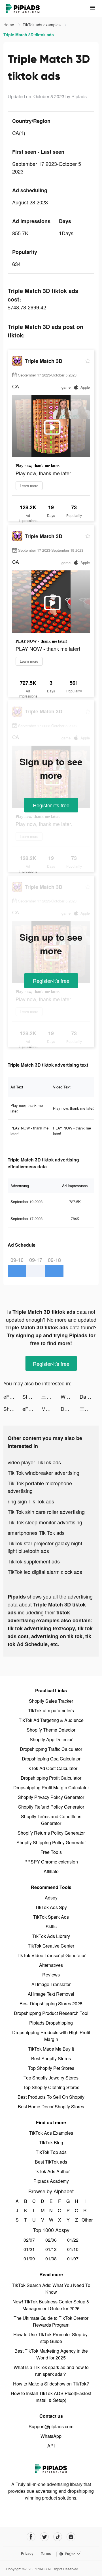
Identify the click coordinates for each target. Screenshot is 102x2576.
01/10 (73, 2249)
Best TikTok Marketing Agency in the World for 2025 (51, 2354)
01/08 (51, 2259)
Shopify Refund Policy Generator (51, 1807)
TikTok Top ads (51, 2152)
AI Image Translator (51, 1984)
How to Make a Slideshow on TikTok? (51, 2384)
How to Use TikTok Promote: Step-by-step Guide (51, 2338)
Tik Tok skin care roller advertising (46, 1512)
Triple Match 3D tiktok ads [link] (29, 35)
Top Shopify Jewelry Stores (51, 2078)
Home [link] (9, 25)
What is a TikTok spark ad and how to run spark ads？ (51, 2371)
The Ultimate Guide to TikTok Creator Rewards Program (51, 2321)
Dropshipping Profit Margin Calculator (51, 1787)
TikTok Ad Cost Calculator (51, 1768)
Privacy (27, 2553)
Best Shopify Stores (51, 2058)
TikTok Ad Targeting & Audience (51, 1720)
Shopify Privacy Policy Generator (51, 1797)
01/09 (29, 2259)
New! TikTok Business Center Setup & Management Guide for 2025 (51, 2305)
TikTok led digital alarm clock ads (45, 1572)
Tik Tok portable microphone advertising (40, 1487)
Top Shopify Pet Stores (51, 2068)
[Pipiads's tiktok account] (58, 2537)
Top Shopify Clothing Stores (51, 2087)
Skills (51, 1926)
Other (85, 2220)
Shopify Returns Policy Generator (51, 1833)
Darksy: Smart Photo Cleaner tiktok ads (89, 1396)
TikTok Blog (51, 2142)
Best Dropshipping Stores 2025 (51, 2003)
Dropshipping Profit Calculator (51, 1778)
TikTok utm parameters (51, 1710)
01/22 (73, 2240)
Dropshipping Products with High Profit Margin (51, 2036)
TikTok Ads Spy (51, 1907)
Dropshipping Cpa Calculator (51, 1759)
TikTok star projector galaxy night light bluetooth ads (45, 1547)
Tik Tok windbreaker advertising (43, 1473)
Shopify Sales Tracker (51, 1701)
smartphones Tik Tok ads (36, 1533)
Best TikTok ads (51, 2162)
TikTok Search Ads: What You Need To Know (51, 2289)
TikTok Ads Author (51, 2171)
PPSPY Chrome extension (51, 1862)
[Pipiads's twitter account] (44, 2537)
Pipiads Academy (51, 2181)
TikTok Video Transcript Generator (51, 1955)
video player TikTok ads (34, 1462)
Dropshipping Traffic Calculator (51, 1749)
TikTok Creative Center (51, 1946)
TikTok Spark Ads (51, 1917)
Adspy (51, 1898)
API (51, 2446)
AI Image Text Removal (51, 1994)
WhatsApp (51, 2436)
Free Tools (51, 1852)
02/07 (29, 2240)
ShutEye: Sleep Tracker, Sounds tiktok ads (13, 1409)
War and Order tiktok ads (70, 1396)
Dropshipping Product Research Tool (51, 2013)
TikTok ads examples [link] (42, 25)
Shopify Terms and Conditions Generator (51, 1820)
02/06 (51, 2240)
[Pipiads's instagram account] (71, 2537)
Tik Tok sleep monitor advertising (45, 1522)
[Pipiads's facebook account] (31, 2537)
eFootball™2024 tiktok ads (13, 1396)
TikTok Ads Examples (51, 2133)
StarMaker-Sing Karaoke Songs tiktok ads (32, 1396)
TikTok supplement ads (34, 1561)
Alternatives (51, 1965)
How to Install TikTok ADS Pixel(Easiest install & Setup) (51, 2397)
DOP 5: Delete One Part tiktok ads (70, 1409)
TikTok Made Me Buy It (51, 2049)
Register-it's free (51, 805)
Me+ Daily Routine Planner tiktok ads (51, 1409)
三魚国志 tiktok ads (51, 1396)
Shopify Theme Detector (51, 1730)
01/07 (73, 2259)
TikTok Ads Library (51, 1936)
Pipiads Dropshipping (51, 2023)
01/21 (29, 2249)
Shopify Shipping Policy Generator (51, 1842)
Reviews (51, 1975)
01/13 (51, 2249)
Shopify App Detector (51, 1739)
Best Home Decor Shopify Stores (51, 2107)
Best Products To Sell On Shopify (51, 2097)
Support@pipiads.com (51, 2426)
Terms (46, 2553)
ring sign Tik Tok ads (31, 1501)
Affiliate (51, 1871)
